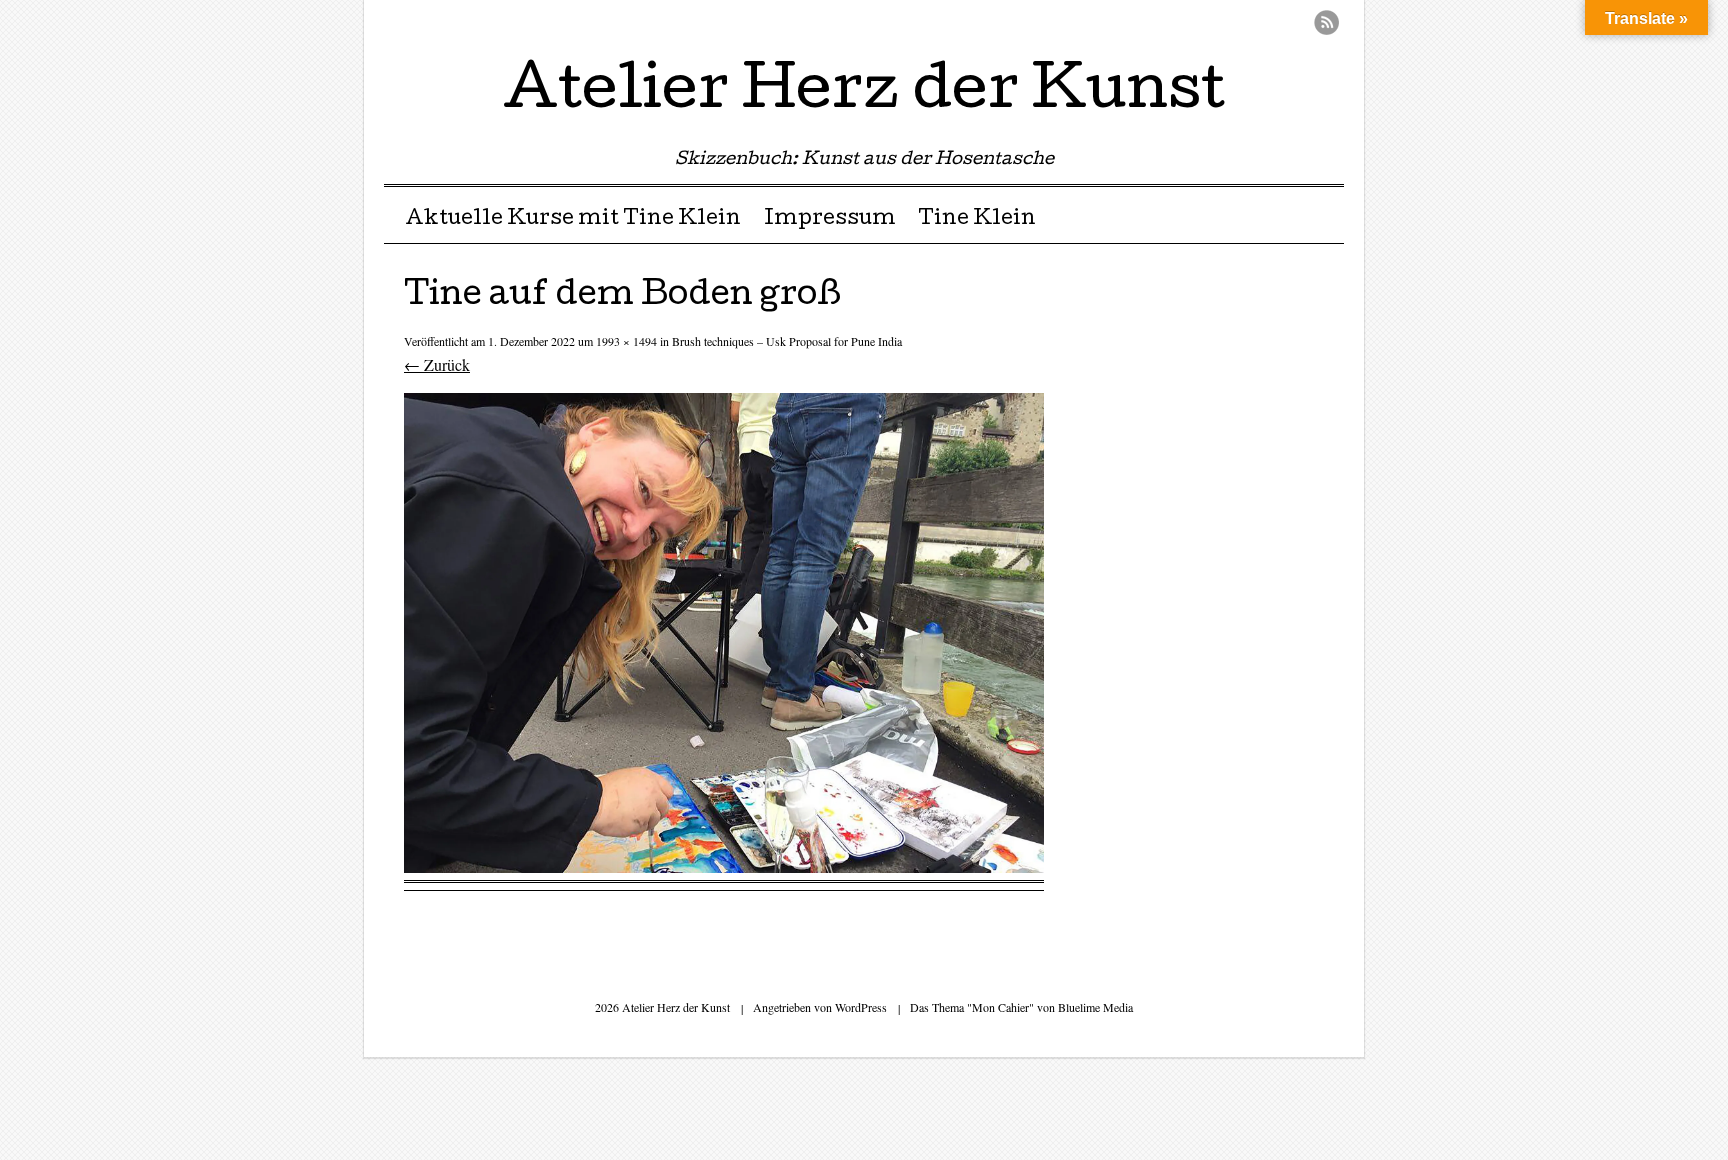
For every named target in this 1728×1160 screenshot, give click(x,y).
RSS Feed (1326, 22)
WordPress (861, 1007)
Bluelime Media (1095, 1007)
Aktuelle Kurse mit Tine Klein (573, 220)
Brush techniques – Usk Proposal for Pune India (787, 341)
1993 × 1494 (626, 341)
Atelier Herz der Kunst (864, 94)
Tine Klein (977, 220)
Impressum (830, 220)
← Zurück (437, 364)
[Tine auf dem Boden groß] (724, 866)
